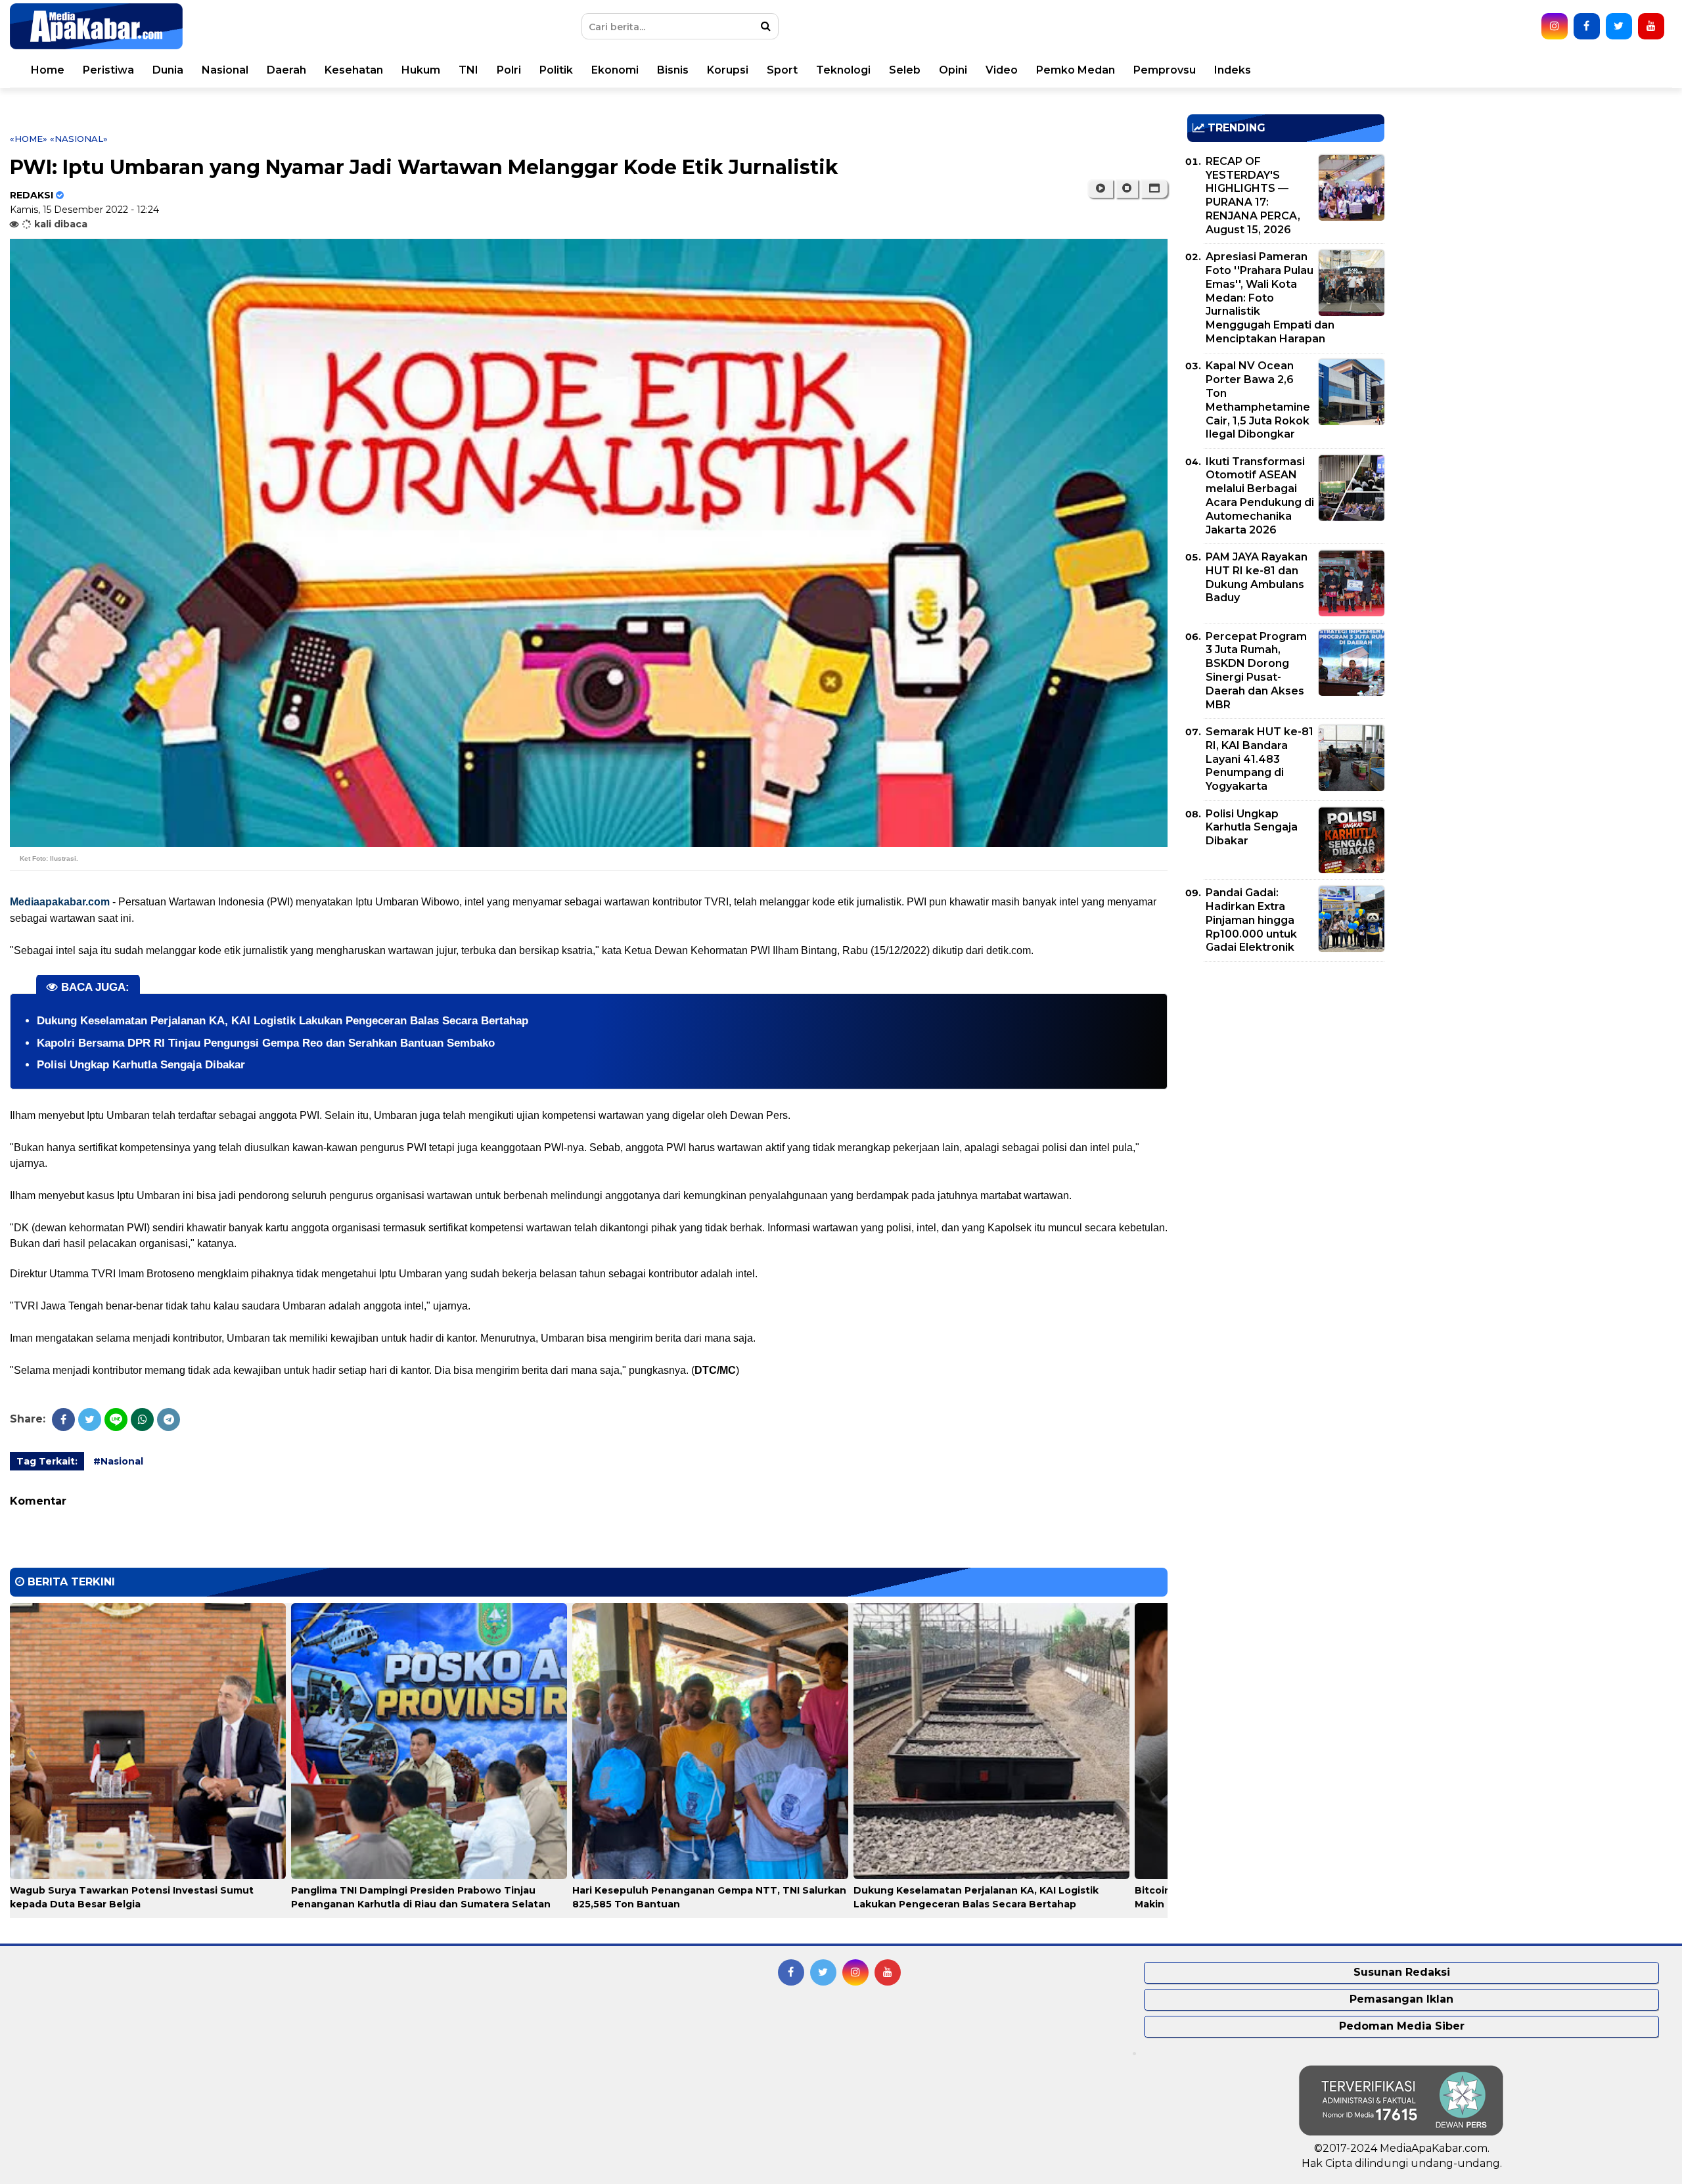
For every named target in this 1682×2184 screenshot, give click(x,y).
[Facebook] (63, 1420)
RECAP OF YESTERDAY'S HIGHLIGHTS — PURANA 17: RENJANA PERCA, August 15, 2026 (1253, 195)
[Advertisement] (1286, 1064)
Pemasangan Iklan (1401, 1999)
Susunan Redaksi (1402, 1972)
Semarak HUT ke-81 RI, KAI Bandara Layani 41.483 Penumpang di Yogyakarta (1260, 759)
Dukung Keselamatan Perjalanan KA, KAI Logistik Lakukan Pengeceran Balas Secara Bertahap (283, 1021)
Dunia (168, 70)
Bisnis (673, 70)
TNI (468, 70)
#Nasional (118, 1461)
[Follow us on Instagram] (1555, 26)
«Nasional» (79, 139)
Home (48, 70)
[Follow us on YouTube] (1651, 26)
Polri (509, 70)
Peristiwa (108, 70)
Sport (782, 70)
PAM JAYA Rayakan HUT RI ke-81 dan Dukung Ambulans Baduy (1257, 577)
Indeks (1233, 70)
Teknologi (843, 70)
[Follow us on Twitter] (1619, 26)
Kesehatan (354, 70)
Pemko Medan (1076, 70)
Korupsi (728, 70)
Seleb (905, 70)
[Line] (116, 1420)
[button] (1154, 189)
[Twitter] (90, 1420)
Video (1002, 70)
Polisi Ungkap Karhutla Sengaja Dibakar (141, 1065)
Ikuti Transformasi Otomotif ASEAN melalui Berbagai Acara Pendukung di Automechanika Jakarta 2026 (1260, 496)
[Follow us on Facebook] (1587, 26)
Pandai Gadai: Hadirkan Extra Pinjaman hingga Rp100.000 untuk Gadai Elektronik (1251, 920)
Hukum (421, 70)
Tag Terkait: (47, 1461)
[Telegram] (169, 1420)
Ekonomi (615, 70)
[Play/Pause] (1100, 189)
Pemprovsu (1165, 70)
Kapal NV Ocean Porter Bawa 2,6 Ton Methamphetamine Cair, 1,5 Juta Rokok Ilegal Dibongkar (1258, 400)
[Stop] (1127, 189)
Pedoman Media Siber (1402, 2026)
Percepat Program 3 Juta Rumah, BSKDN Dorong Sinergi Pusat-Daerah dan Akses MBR (1256, 671)
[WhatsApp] (142, 1420)
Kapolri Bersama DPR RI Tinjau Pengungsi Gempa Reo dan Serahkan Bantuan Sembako (266, 1043)
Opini (953, 70)
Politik (556, 70)
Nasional (225, 70)
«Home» (29, 139)
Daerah (286, 70)
